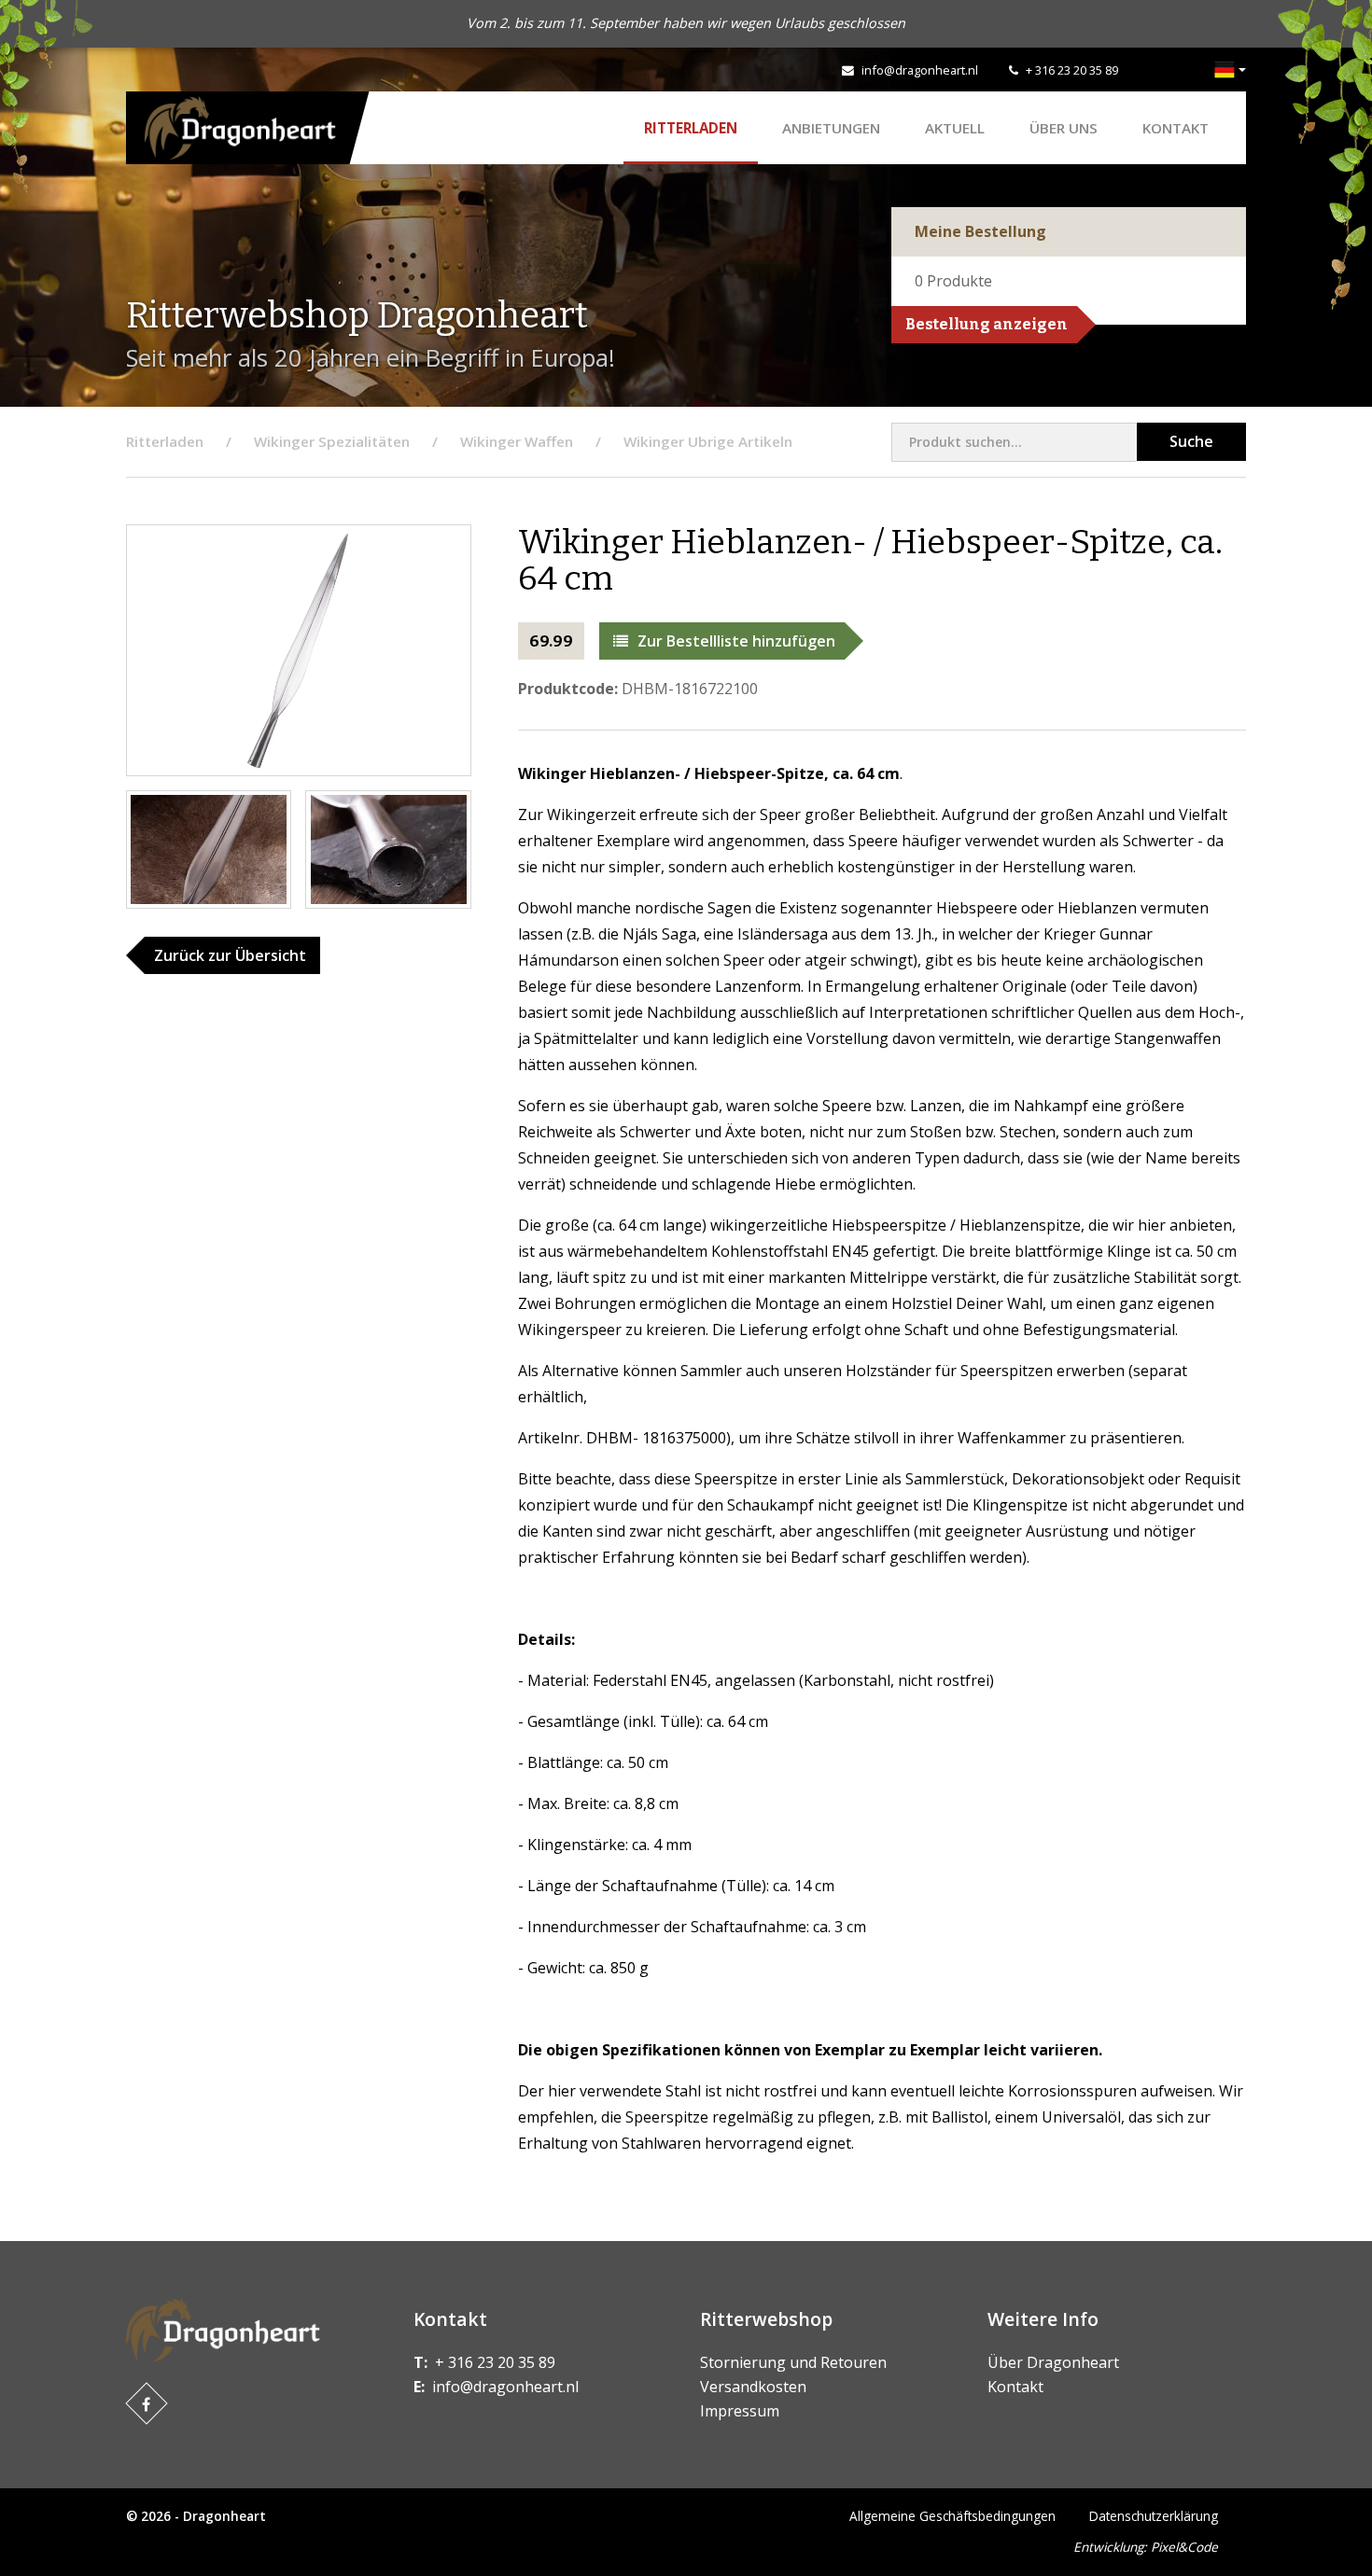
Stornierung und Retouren (793, 2362)
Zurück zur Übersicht (230, 955)
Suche (1191, 441)
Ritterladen (691, 128)
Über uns (1064, 128)
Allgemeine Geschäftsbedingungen (952, 2516)
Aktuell (955, 128)
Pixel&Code (1184, 2547)
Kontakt (1176, 128)
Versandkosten (753, 2387)
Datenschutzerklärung (1154, 2516)
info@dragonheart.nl (920, 70)
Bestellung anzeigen (987, 324)
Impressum (740, 2411)
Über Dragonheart (1053, 2362)
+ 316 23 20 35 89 (1072, 70)
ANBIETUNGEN (831, 128)
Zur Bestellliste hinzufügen (736, 641)
